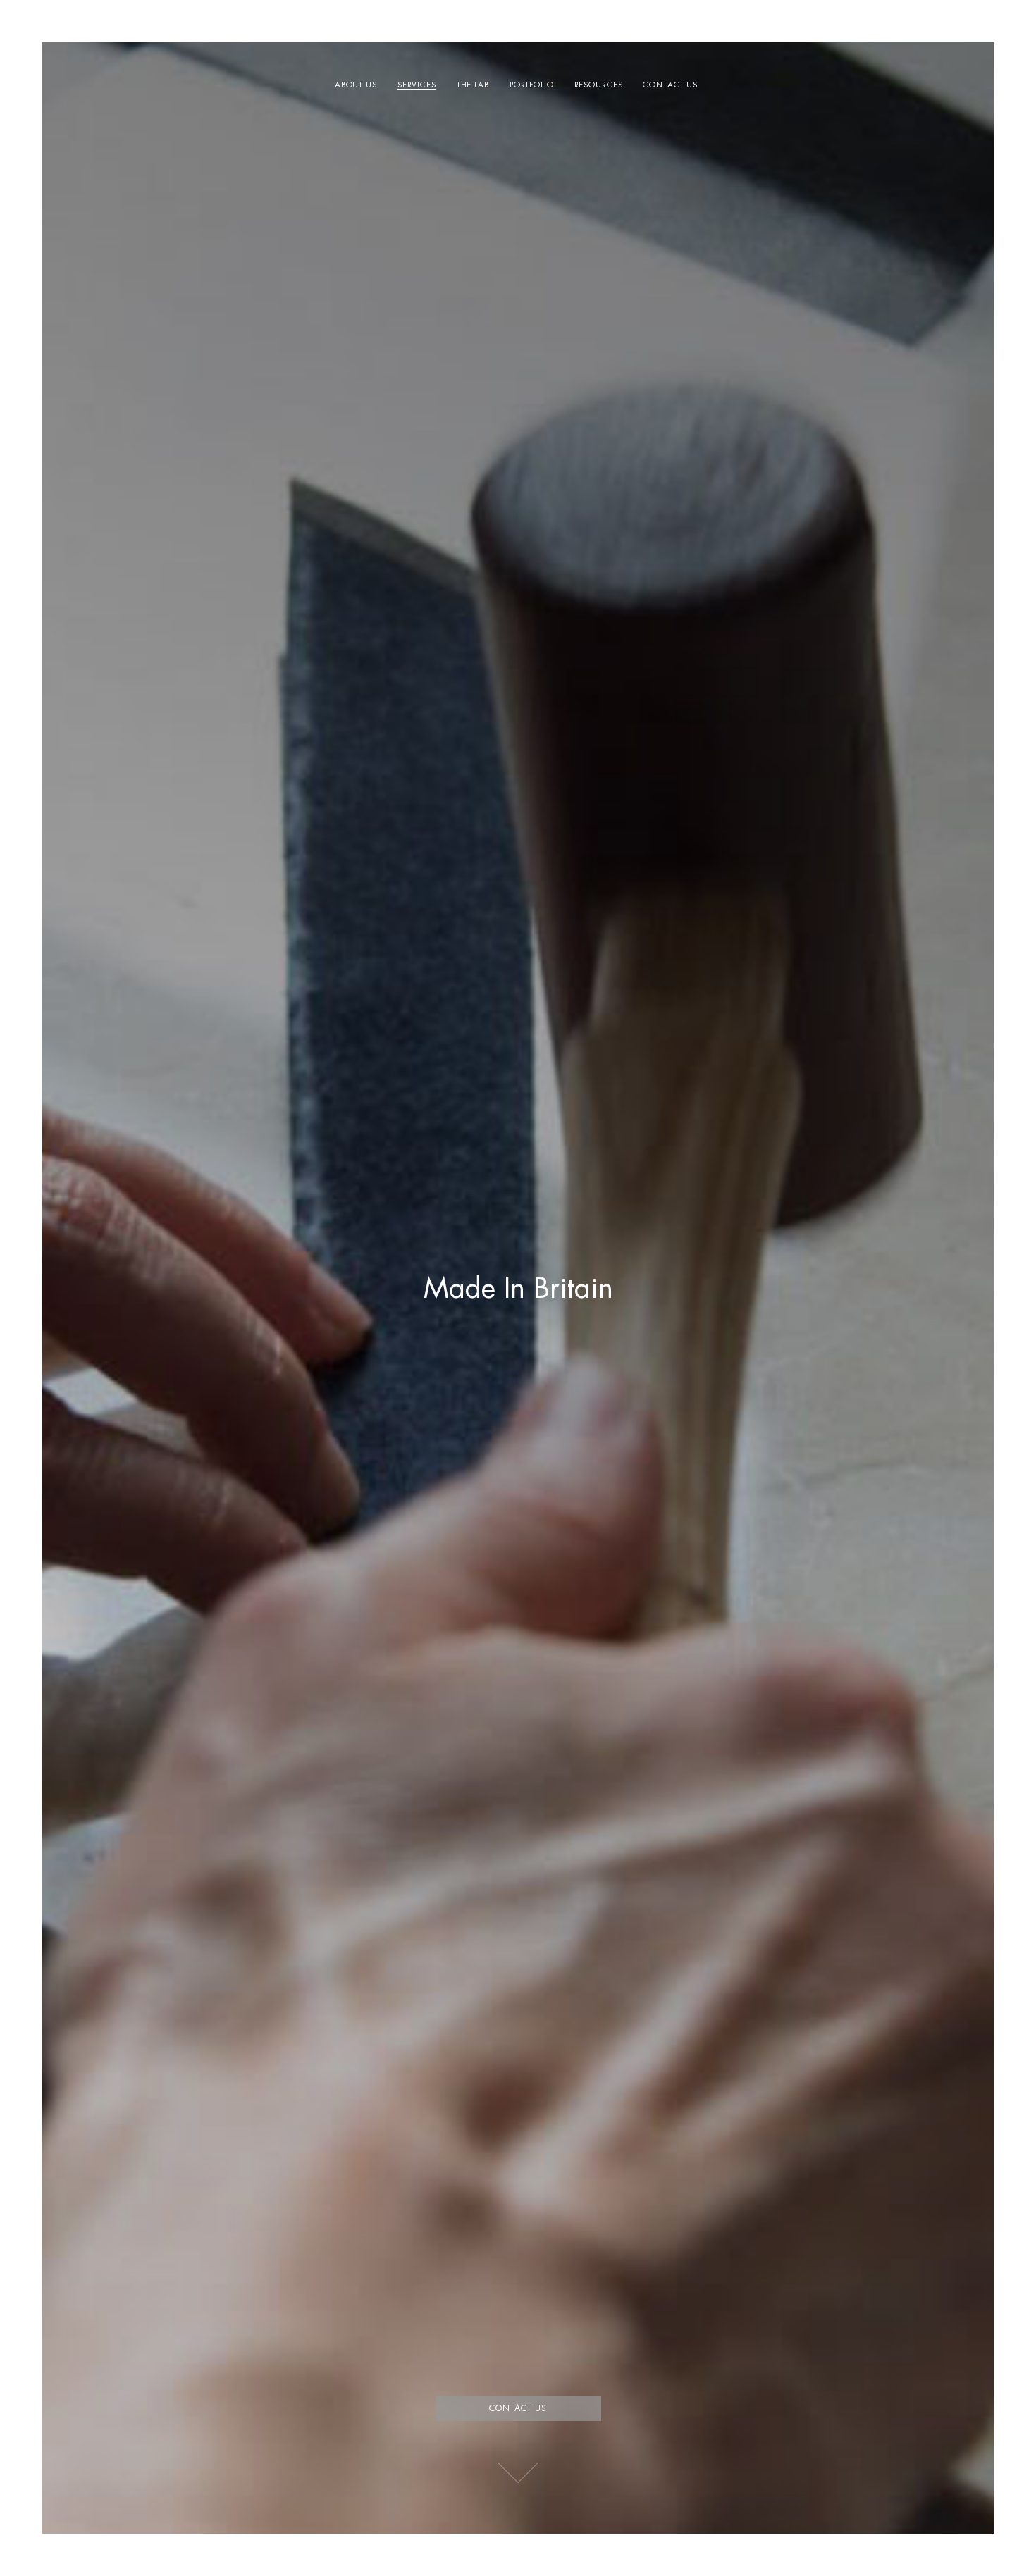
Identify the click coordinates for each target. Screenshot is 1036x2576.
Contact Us (670, 85)
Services (417, 85)
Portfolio (532, 85)
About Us (356, 85)
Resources (599, 85)
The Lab (473, 85)
